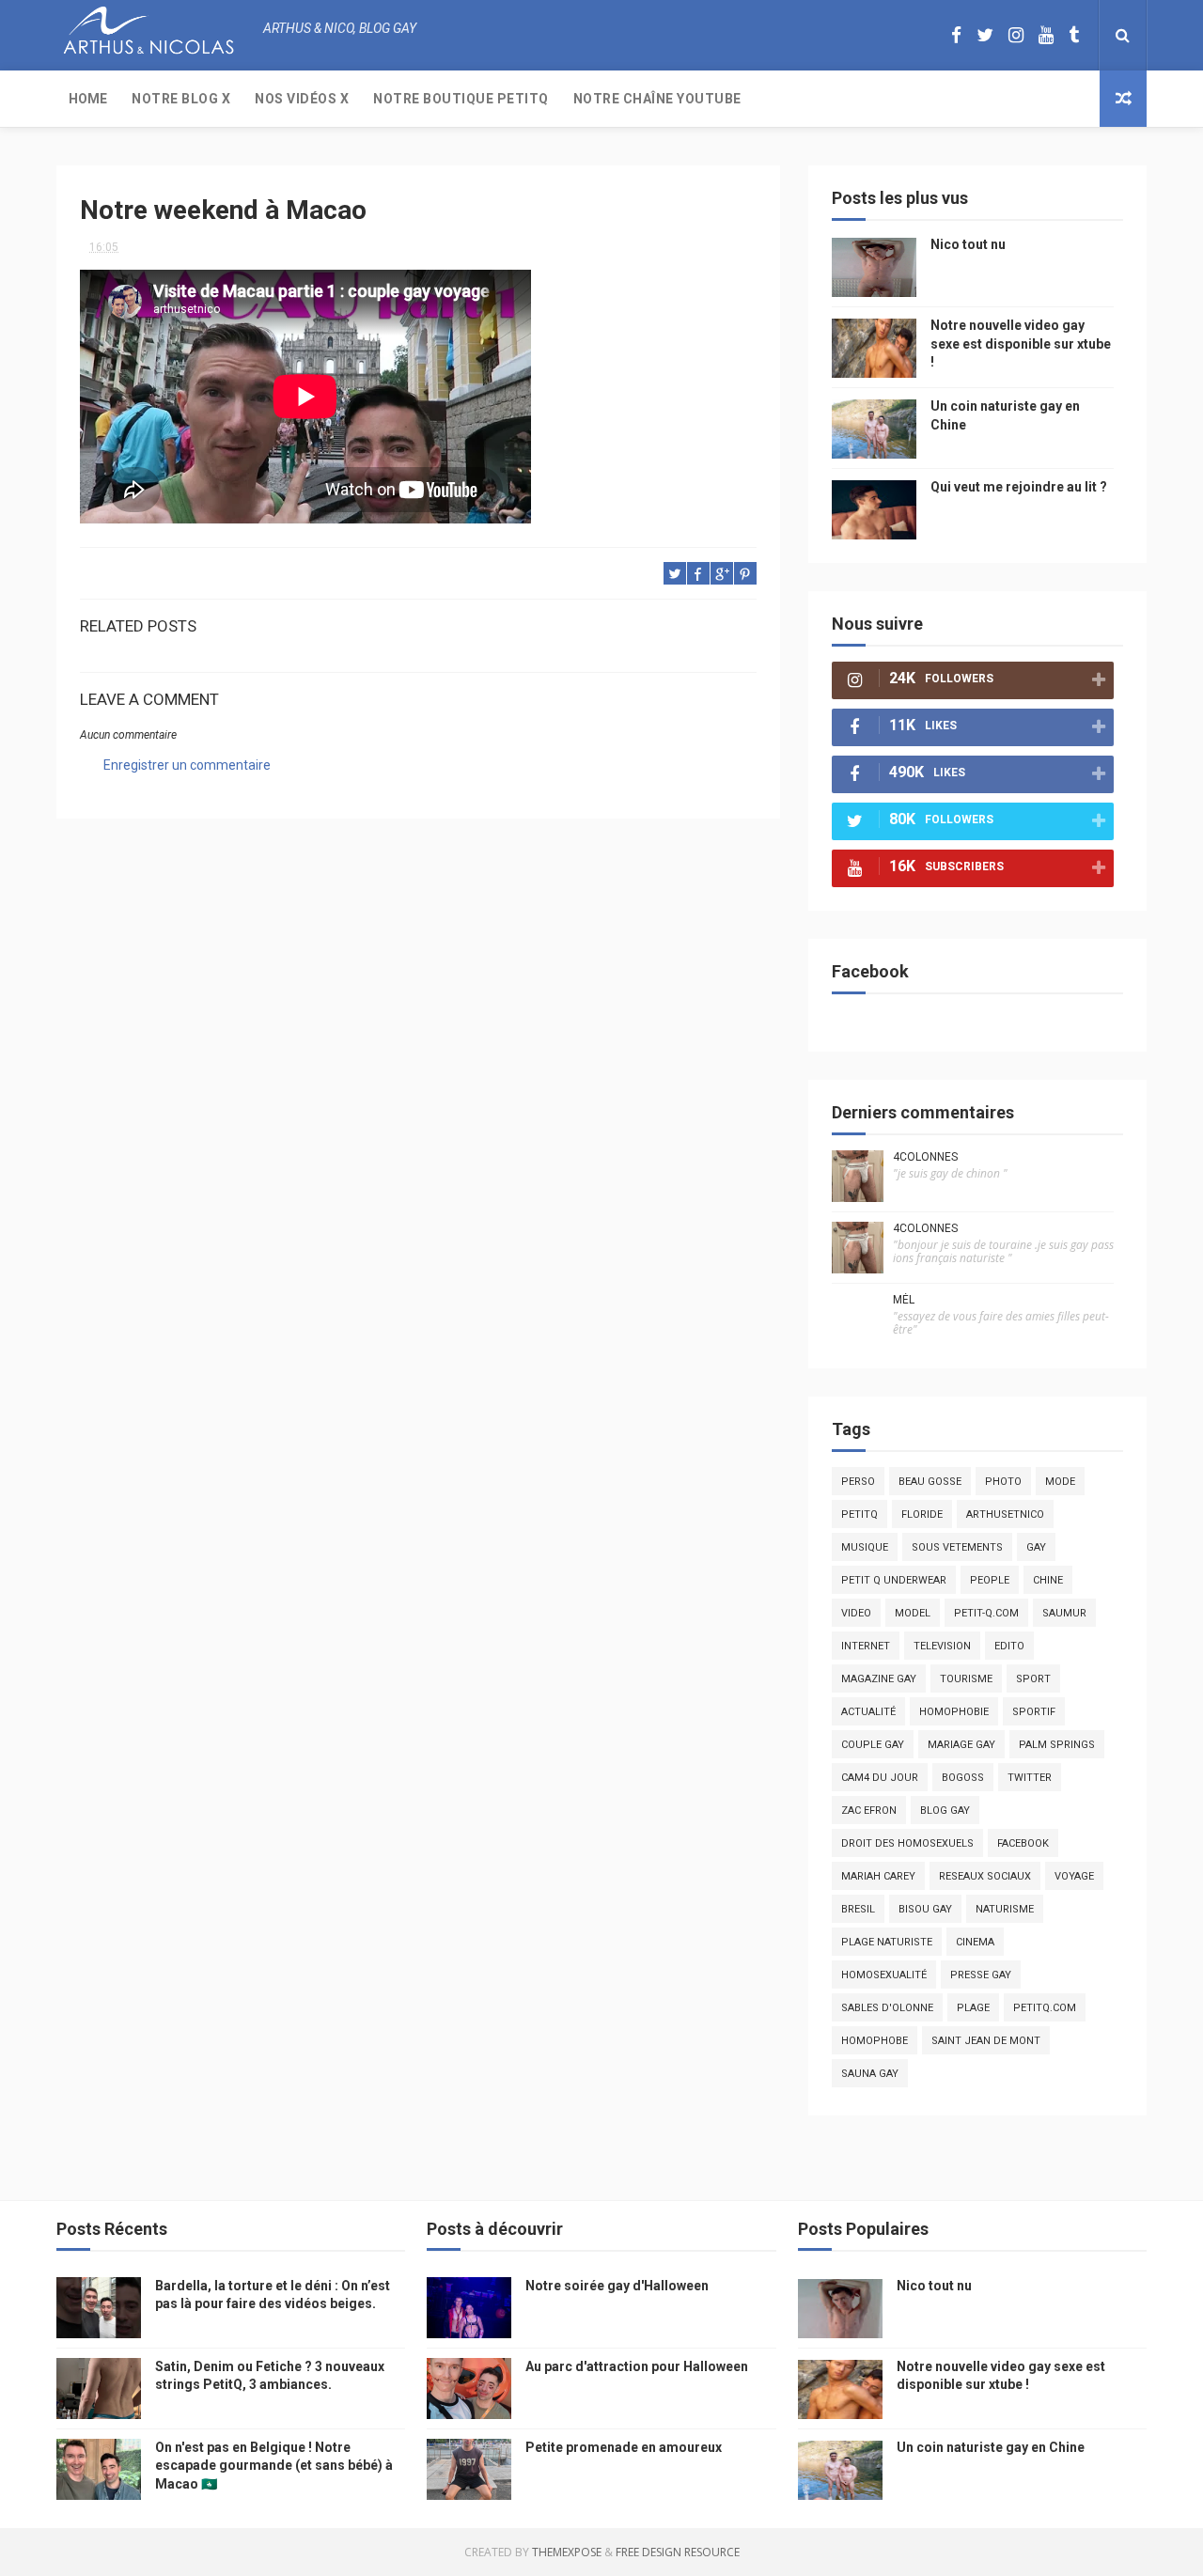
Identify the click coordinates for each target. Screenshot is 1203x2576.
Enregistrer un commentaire (187, 765)
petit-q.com (986, 1613)
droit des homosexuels (907, 1843)
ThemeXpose (567, 2552)
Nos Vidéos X (302, 99)
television (942, 1646)
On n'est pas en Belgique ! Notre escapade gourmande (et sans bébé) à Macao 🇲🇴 (274, 2466)
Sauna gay (870, 2074)
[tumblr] (1074, 35)
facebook (1023, 1843)
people (990, 1580)
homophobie (954, 1712)
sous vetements (957, 1547)
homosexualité (884, 1975)
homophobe (875, 2041)
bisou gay (925, 1909)
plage (973, 2008)
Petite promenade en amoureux (624, 2447)
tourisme (966, 1679)
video (856, 1613)
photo (1003, 1482)
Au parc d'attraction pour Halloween (637, 2366)
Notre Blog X (181, 99)
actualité (868, 1712)
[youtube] (1046, 35)
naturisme (1005, 1909)
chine (1048, 1580)
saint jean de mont (986, 2041)
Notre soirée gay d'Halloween (617, 2286)
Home (88, 99)
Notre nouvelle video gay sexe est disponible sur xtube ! (1021, 343)
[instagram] (1016, 35)
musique (865, 1547)
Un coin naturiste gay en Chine (991, 2447)
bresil (858, 1909)
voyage (1074, 1876)
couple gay (873, 1745)
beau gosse (930, 1482)
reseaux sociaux (985, 1876)
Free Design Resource (678, 2552)
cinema (975, 1942)
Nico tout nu (968, 244)
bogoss (963, 1778)
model (913, 1613)
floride (922, 1514)
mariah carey (878, 1876)
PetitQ (859, 1514)
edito (1009, 1646)
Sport (1033, 1679)
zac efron (869, 1811)
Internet (866, 1646)
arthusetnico (1005, 1514)
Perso (858, 1482)
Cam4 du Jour (880, 1778)
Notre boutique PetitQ (461, 99)
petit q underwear (894, 1580)
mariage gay (961, 1745)
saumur (1064, 1613)
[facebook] (956, 35)
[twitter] (985, 35)
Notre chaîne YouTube (657, 99)
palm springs (1057, 1745)
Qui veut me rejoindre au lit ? (1019, 487)
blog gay (945, 1811)
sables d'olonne (887, 2008)
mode (1060, 1482)
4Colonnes (925, 1157)
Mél (904, 1300)
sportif (1034, 1712)
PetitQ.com (1045, 2008)
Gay (1036, 1547)
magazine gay (879, 1679)
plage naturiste (887, 1942)
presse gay (981, 1975)
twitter (1030, 1778)
